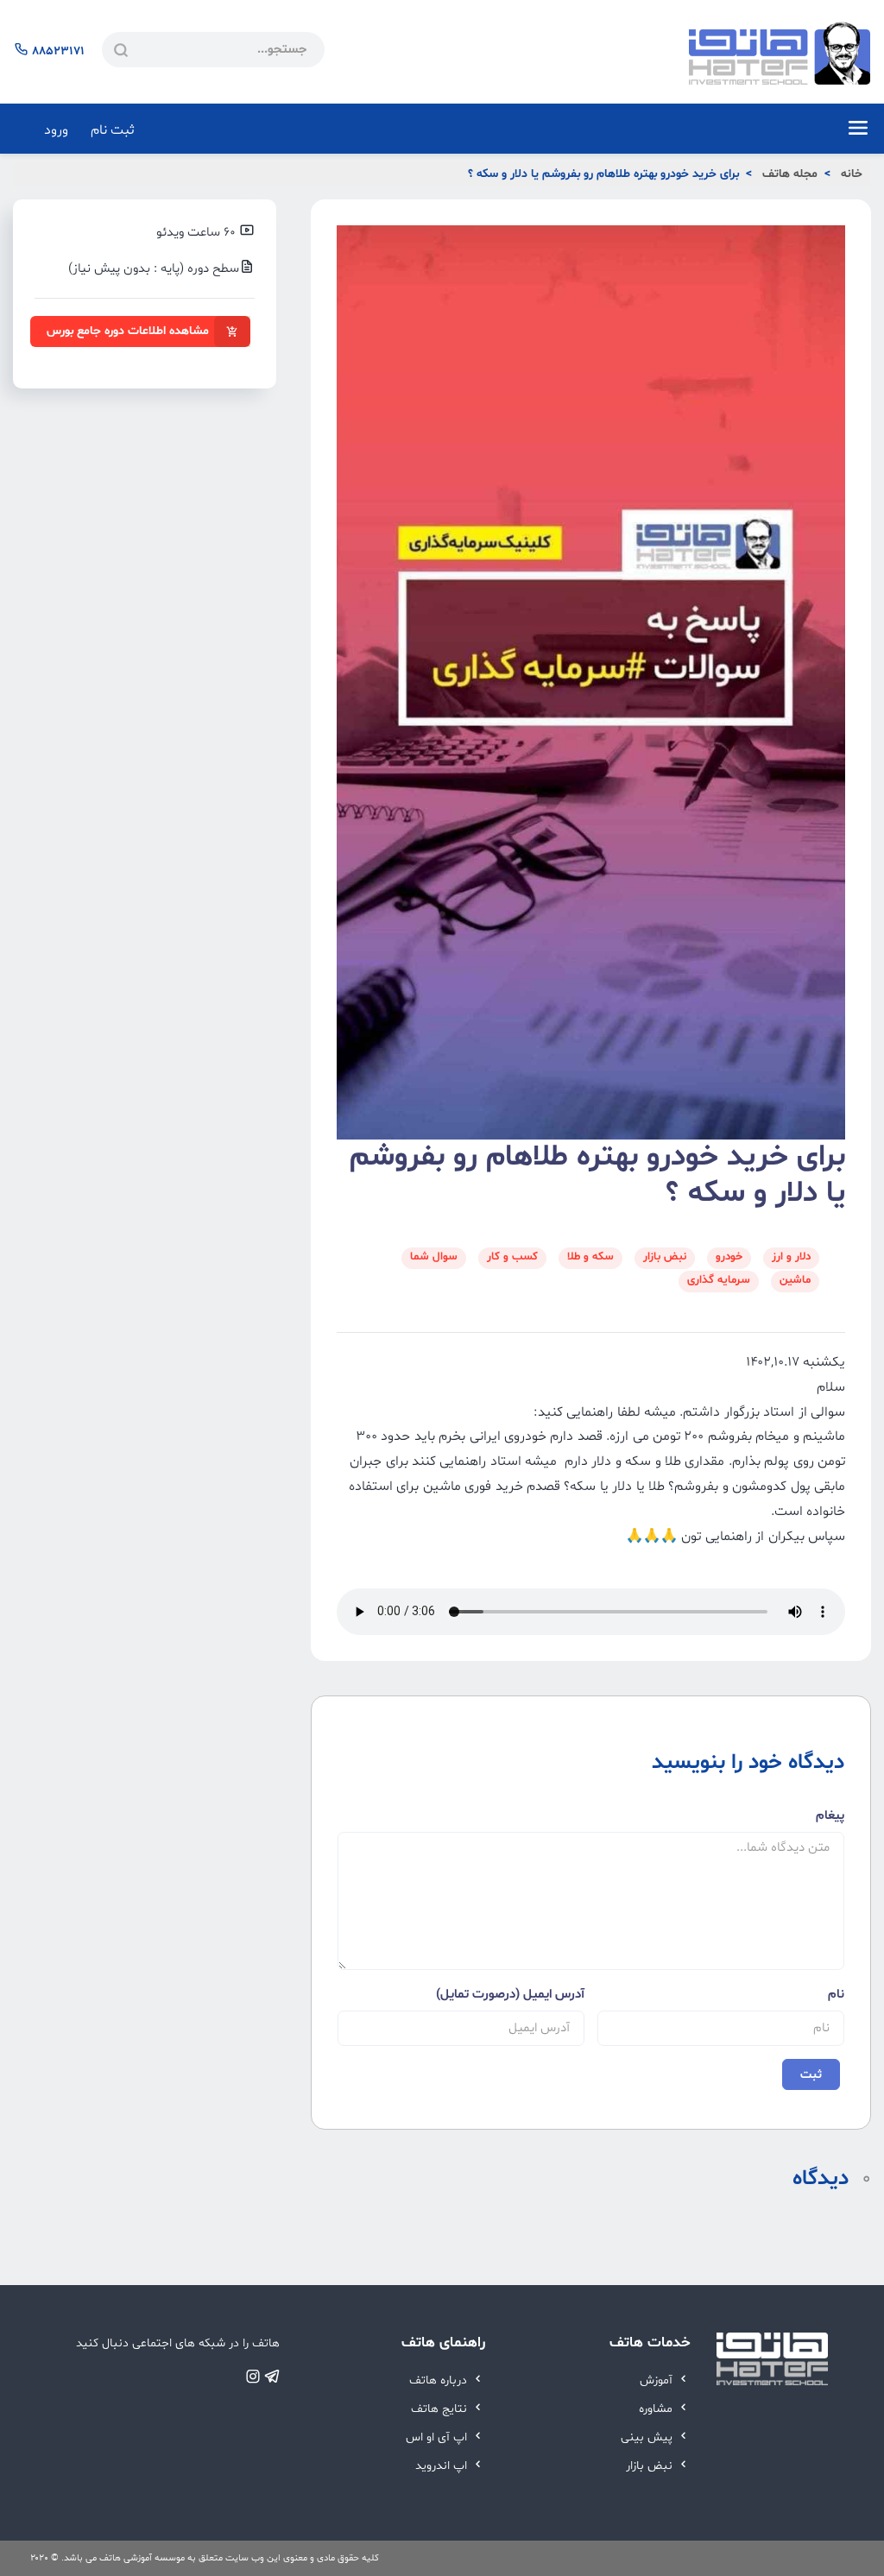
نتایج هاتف (441, 2409)
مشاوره (657, 2409)
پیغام (830, 1816)
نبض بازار (651, 2466)
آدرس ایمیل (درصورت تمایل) (510, 1995)
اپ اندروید (443, 2466)
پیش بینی (648, 2437)
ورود (56, 130)
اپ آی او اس (438, 2437)
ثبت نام (113, 130)
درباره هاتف (440, 2380)
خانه (852, 174)
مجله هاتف (790, 174)
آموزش (658, 2380)
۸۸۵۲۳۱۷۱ (58, 51)
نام (836, 1995)
